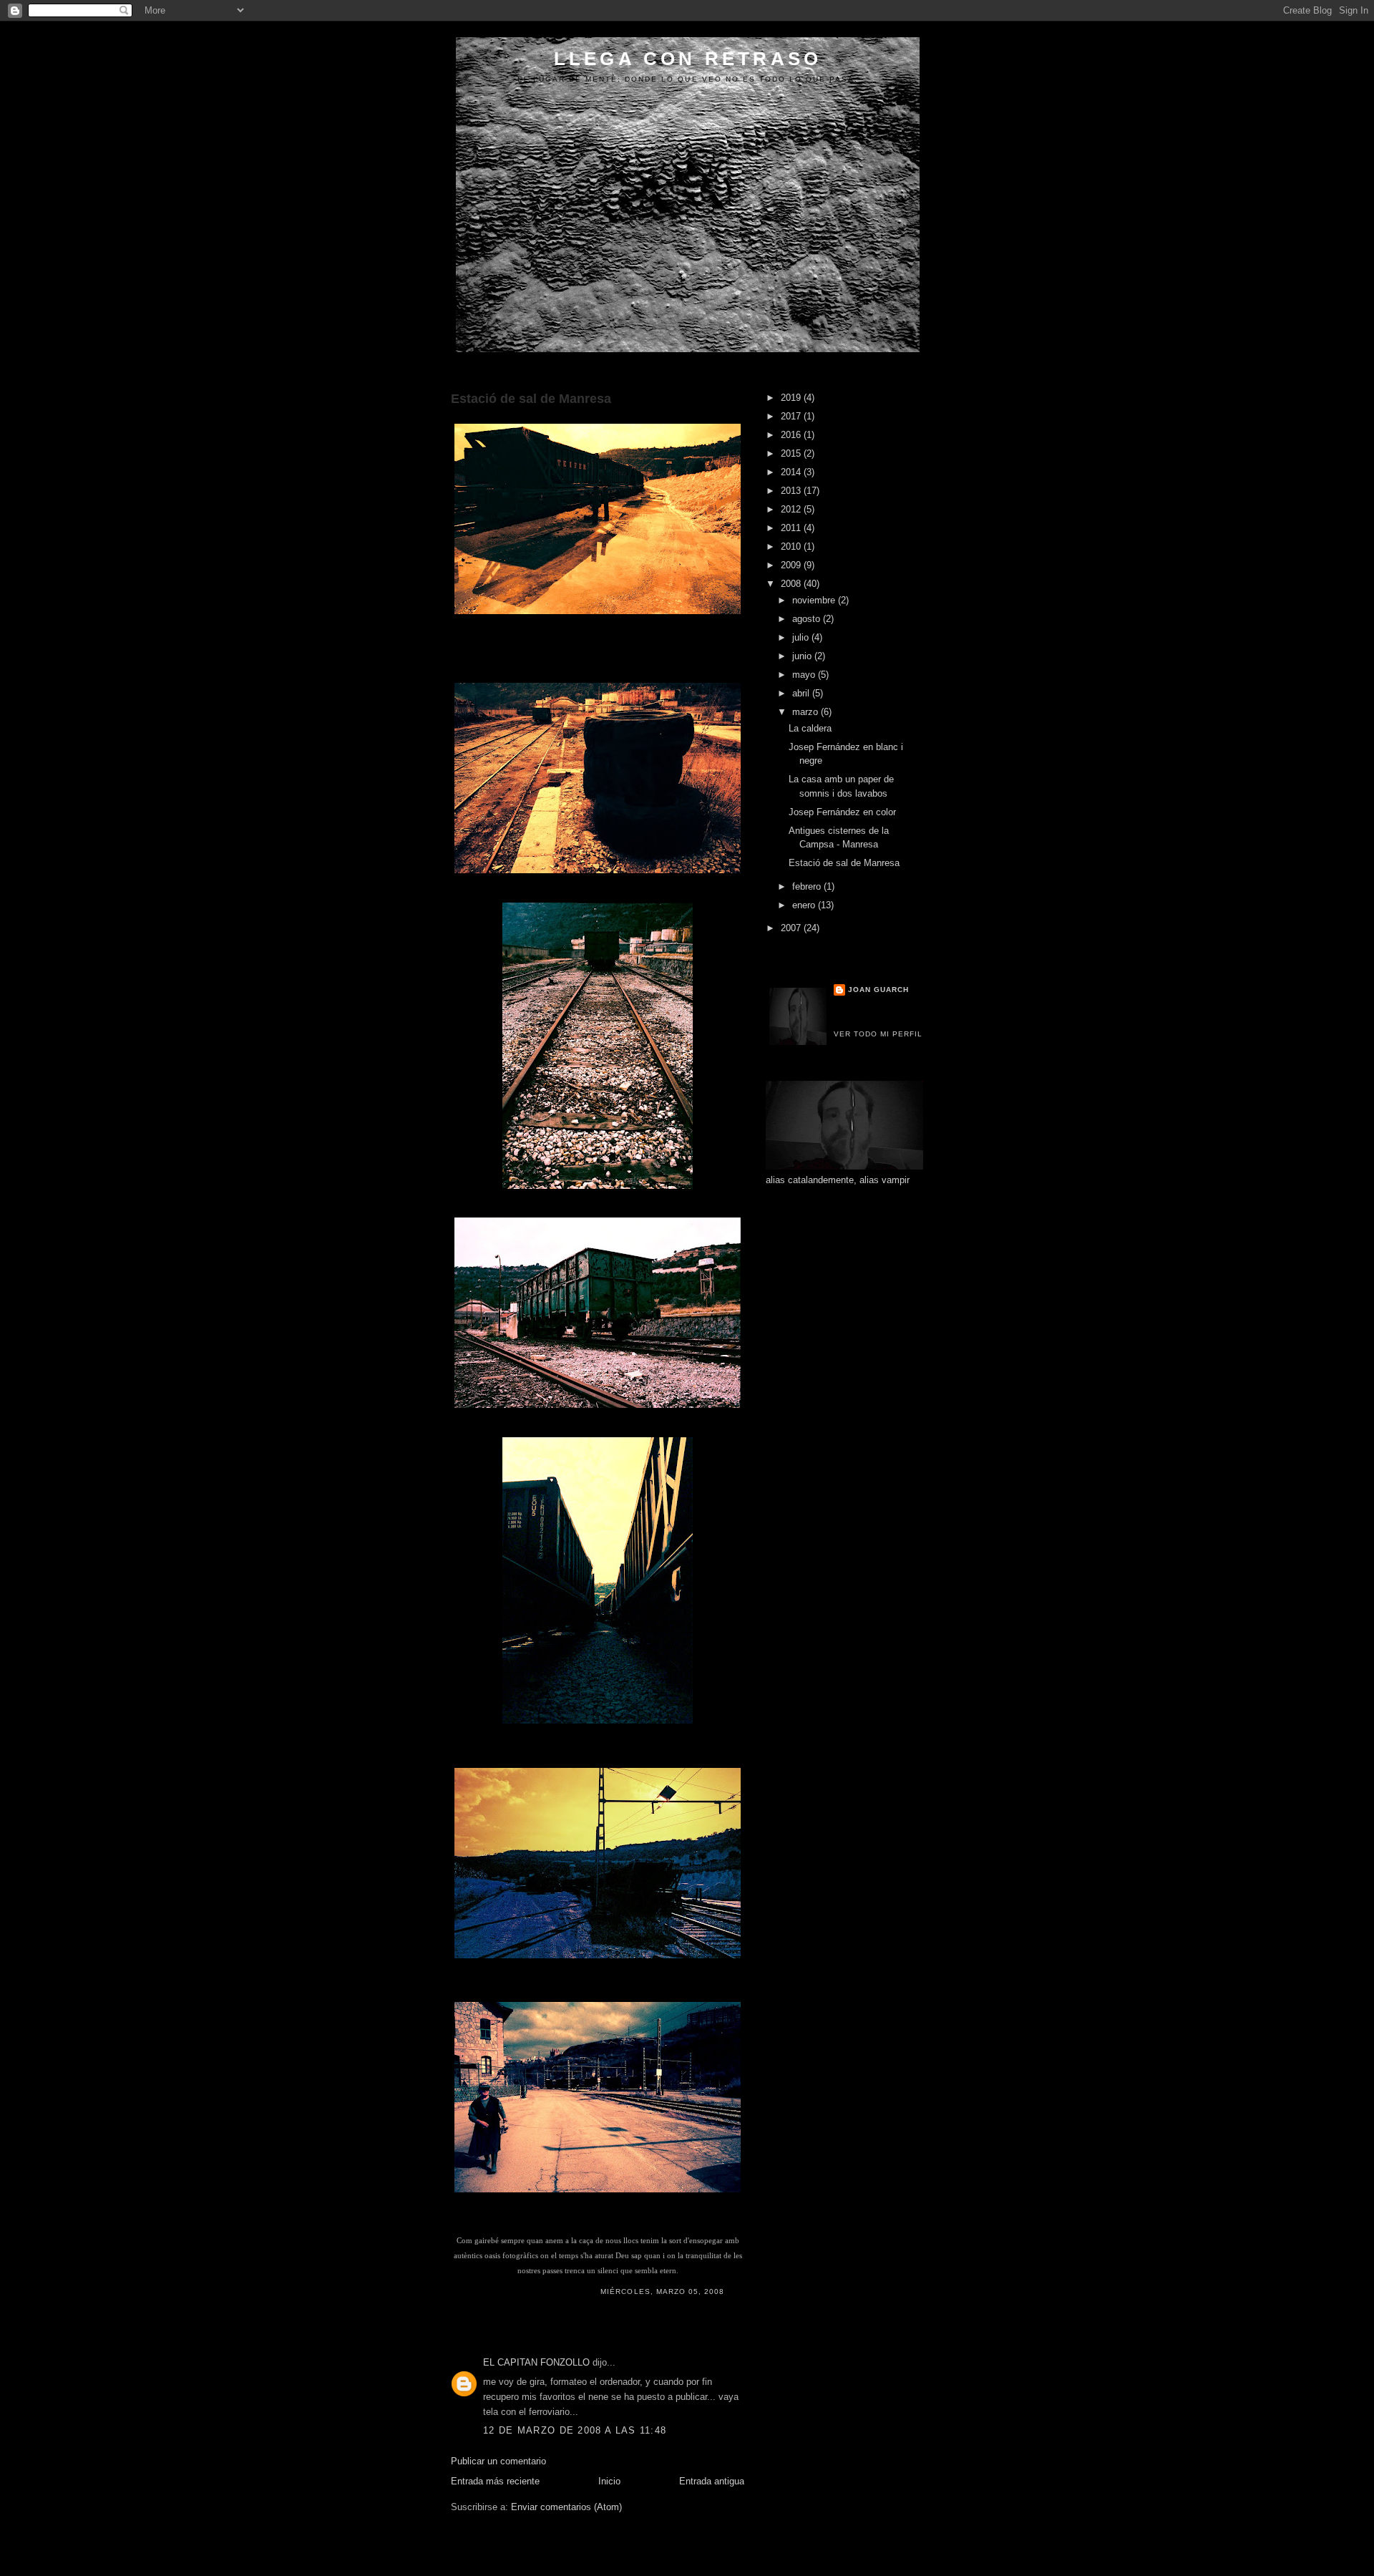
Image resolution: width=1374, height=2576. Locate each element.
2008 (792, 584)
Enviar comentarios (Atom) (566, 2507)
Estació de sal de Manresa (531, 399)
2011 (792, 528)
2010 (792, 546)
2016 (792, 435)
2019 (792, 398)
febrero (808, 886)
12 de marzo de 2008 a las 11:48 (575, 2430)
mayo (805, 675)
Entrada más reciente (495, 2481)
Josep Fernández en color (842, 812)
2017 (792, 416)
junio (803, 656)
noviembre (815, 600)
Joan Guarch (878, 990)
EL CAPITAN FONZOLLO (536, 2362)
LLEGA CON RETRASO (688, 59)
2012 (792, 509)
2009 (792, 565)
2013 (792, 491)
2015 (792, 453)
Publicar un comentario (498, 2461)
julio (802, 637)
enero (805, 905)
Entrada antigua (712, 2481)
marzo (807, 712)
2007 (792, 928)
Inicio (609, 2481)
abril (802, 693)
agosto (808, 619)
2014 (792, 472)
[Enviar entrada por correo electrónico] (729, 2291)
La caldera (810, 728)
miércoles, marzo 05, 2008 (662, 2291)
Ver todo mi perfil (878, 1034)
